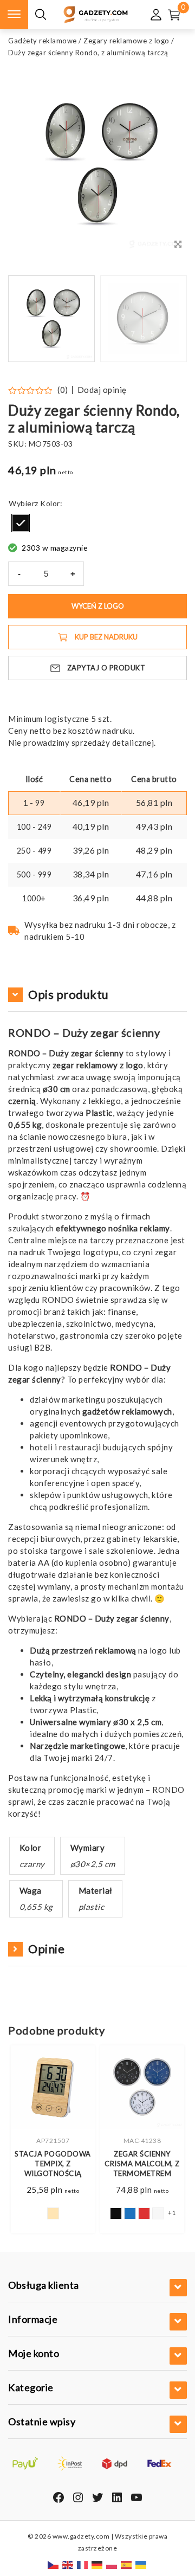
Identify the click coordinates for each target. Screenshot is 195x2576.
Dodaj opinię (102, 390)
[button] (165, 319)
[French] (83, 2564)
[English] (68, 2564)
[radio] (21, 523)
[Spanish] (127, 2564)
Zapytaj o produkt (106, 668)
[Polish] (112, 2564)
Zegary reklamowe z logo (126, 41)
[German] (97, 2564)
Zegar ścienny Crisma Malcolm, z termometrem (142, 2164)
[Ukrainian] (141, 2564)
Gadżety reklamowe (43, 41)
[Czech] (54, 2564)
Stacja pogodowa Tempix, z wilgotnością (53, 2164)
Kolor (50, 503)
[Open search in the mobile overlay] (41, 15)
